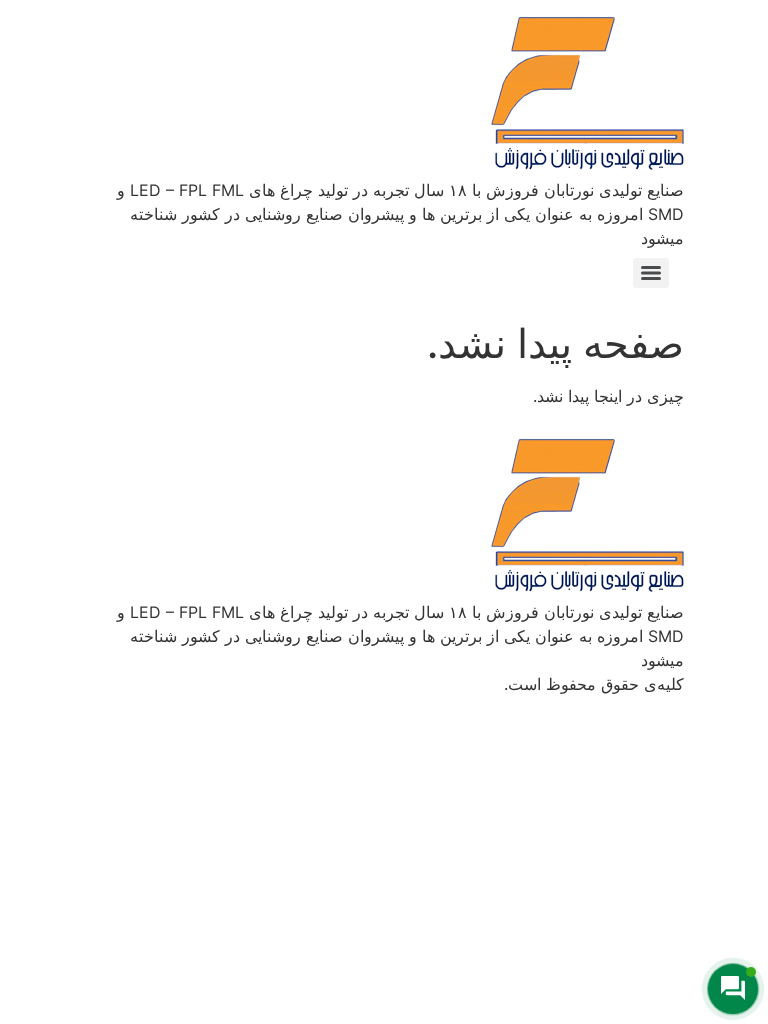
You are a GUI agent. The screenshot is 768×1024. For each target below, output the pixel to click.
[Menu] (651, 273)
